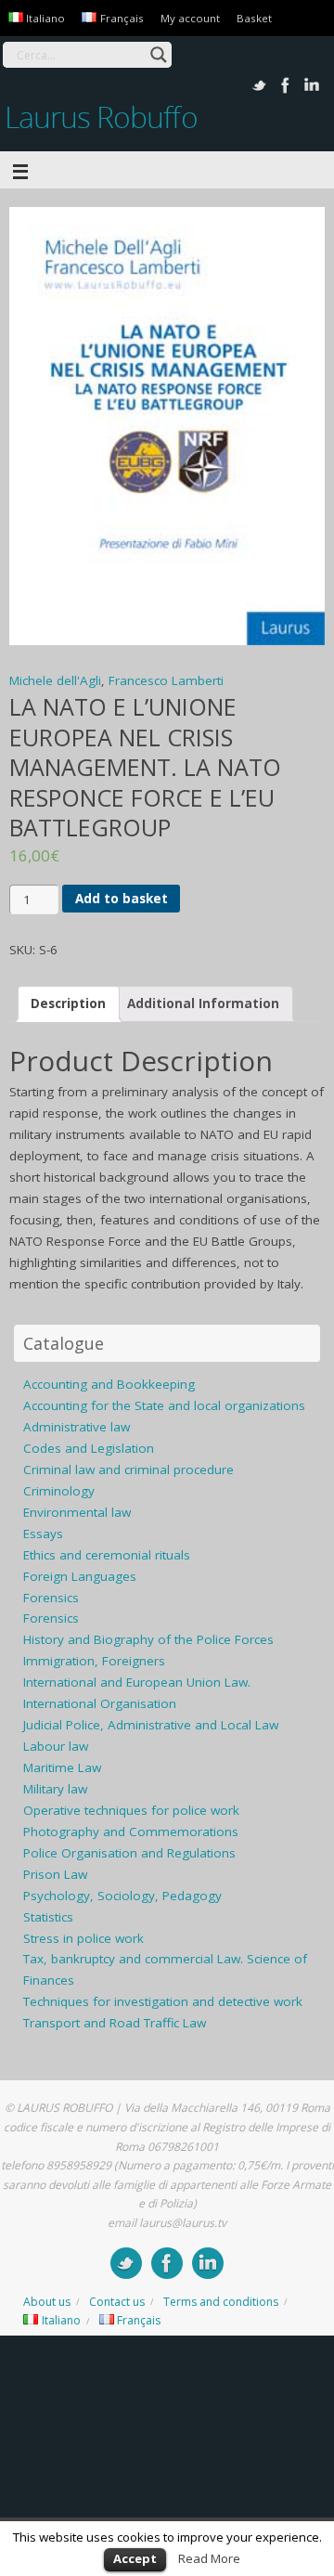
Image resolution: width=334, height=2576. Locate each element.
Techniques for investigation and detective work (163, 2001)
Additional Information (203, 1003)
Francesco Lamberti (166, 680)
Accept (135, 2558)
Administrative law (77, 1427)
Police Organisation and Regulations (129, 1853)
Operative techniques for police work (131, 1810)
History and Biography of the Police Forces (148, 1639)
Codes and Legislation (89, 1448)
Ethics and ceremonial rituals (107, 1555)
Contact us (117, 2302)
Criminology (59, 1491)
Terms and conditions (221, 2302)
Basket (254, 18)
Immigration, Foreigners (94, 1661)
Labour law (56, 1746)
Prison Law (55, 1874)
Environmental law (77, 1512)
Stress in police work (83, 1938)
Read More (209, 2558)
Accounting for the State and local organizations (164, 1405)
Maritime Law (62, 1767)
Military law (55, 1789)
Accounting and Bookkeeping (109, 1384)
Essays (43, 1534)
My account (190, 18)
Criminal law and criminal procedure (128, 1469)
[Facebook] (286, 85)
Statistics (48, 1917)
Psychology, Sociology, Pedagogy (122, 1896)
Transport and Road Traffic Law (115, 2023)
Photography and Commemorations (131, 1832)
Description (68, 1003)
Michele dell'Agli (55, 680)
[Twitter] (260, 85)
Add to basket (122, 899)
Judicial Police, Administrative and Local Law (151, 1725)
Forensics (51, 1598)
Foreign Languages (80, 1576)
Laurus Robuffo (101, 117)
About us (47, 2302)
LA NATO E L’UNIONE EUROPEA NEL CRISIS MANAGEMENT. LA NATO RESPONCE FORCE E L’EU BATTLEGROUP (145, 767)
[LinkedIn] (312, 85)
